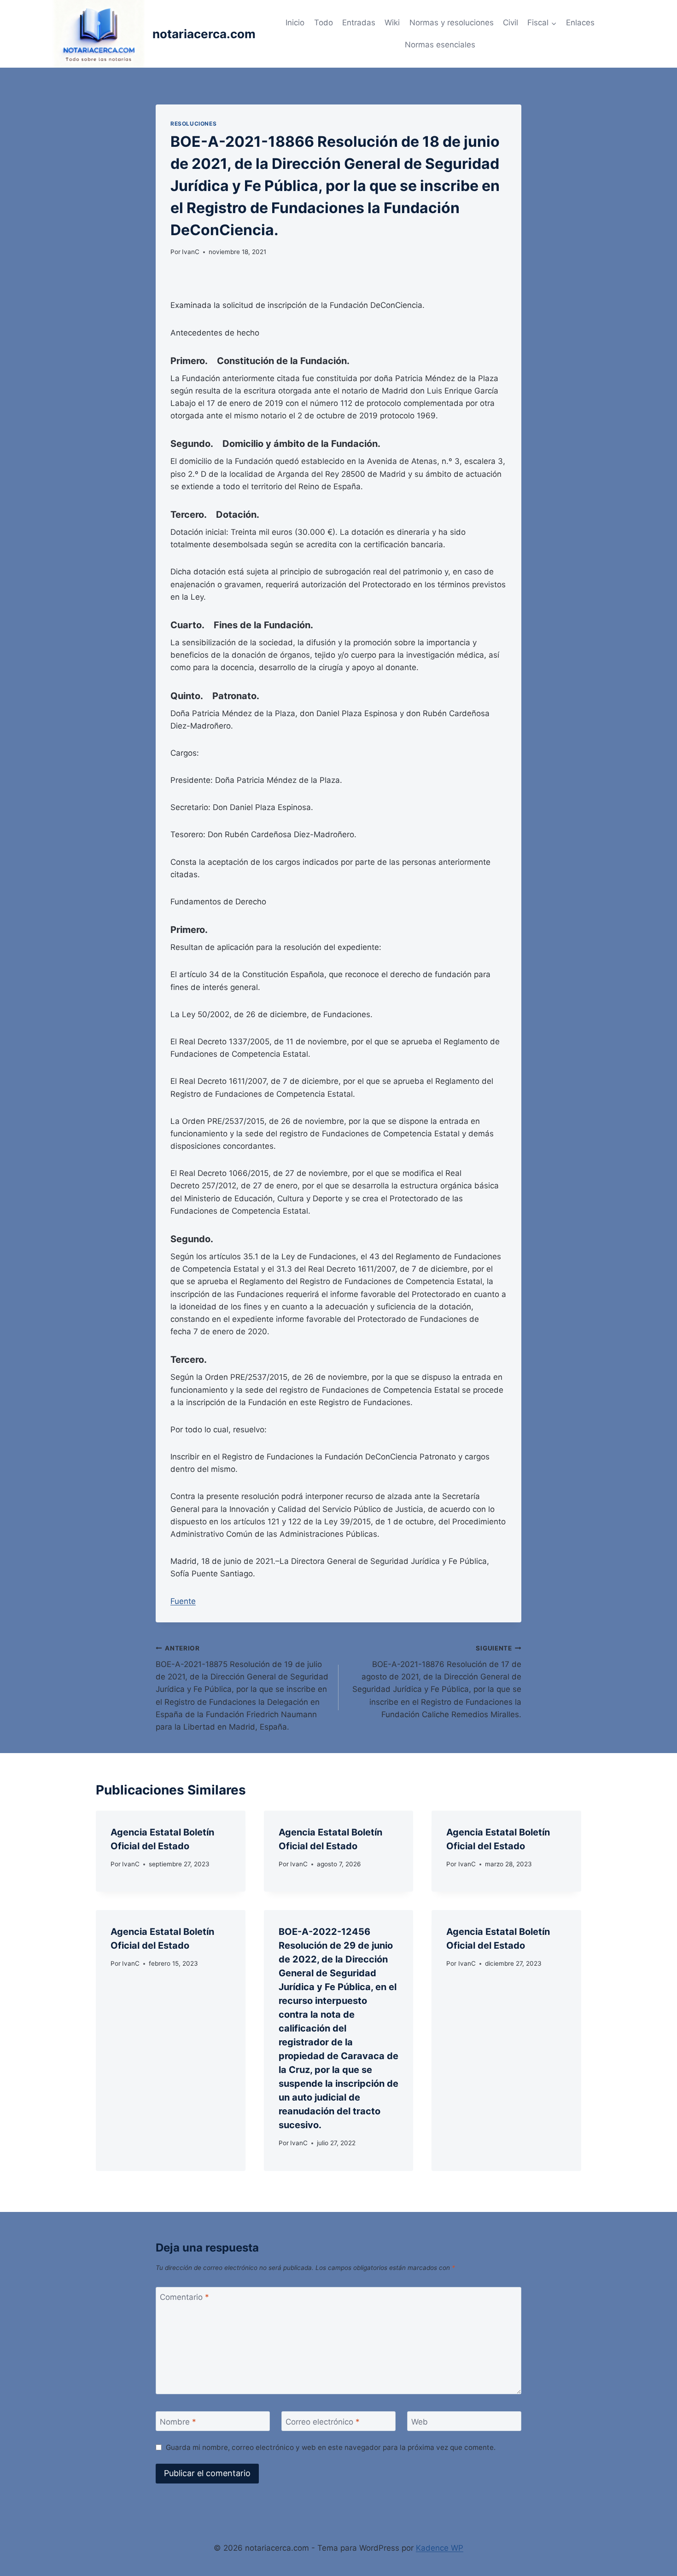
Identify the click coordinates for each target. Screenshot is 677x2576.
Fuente (183, 1601)
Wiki (392, 23)
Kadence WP (440, 2548)
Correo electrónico (323, 2421)
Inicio (295, 23)
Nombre (178, 2421)
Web (420, 2421)
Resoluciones (193, 124)
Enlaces (580, 23)
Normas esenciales (440, 45)
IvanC (191, 252)
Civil (511, 23)
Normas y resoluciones (452, 23)
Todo (324, 23)
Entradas (359, 23)
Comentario (184, 2297)
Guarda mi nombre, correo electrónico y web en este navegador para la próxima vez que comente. (331, 2447)
